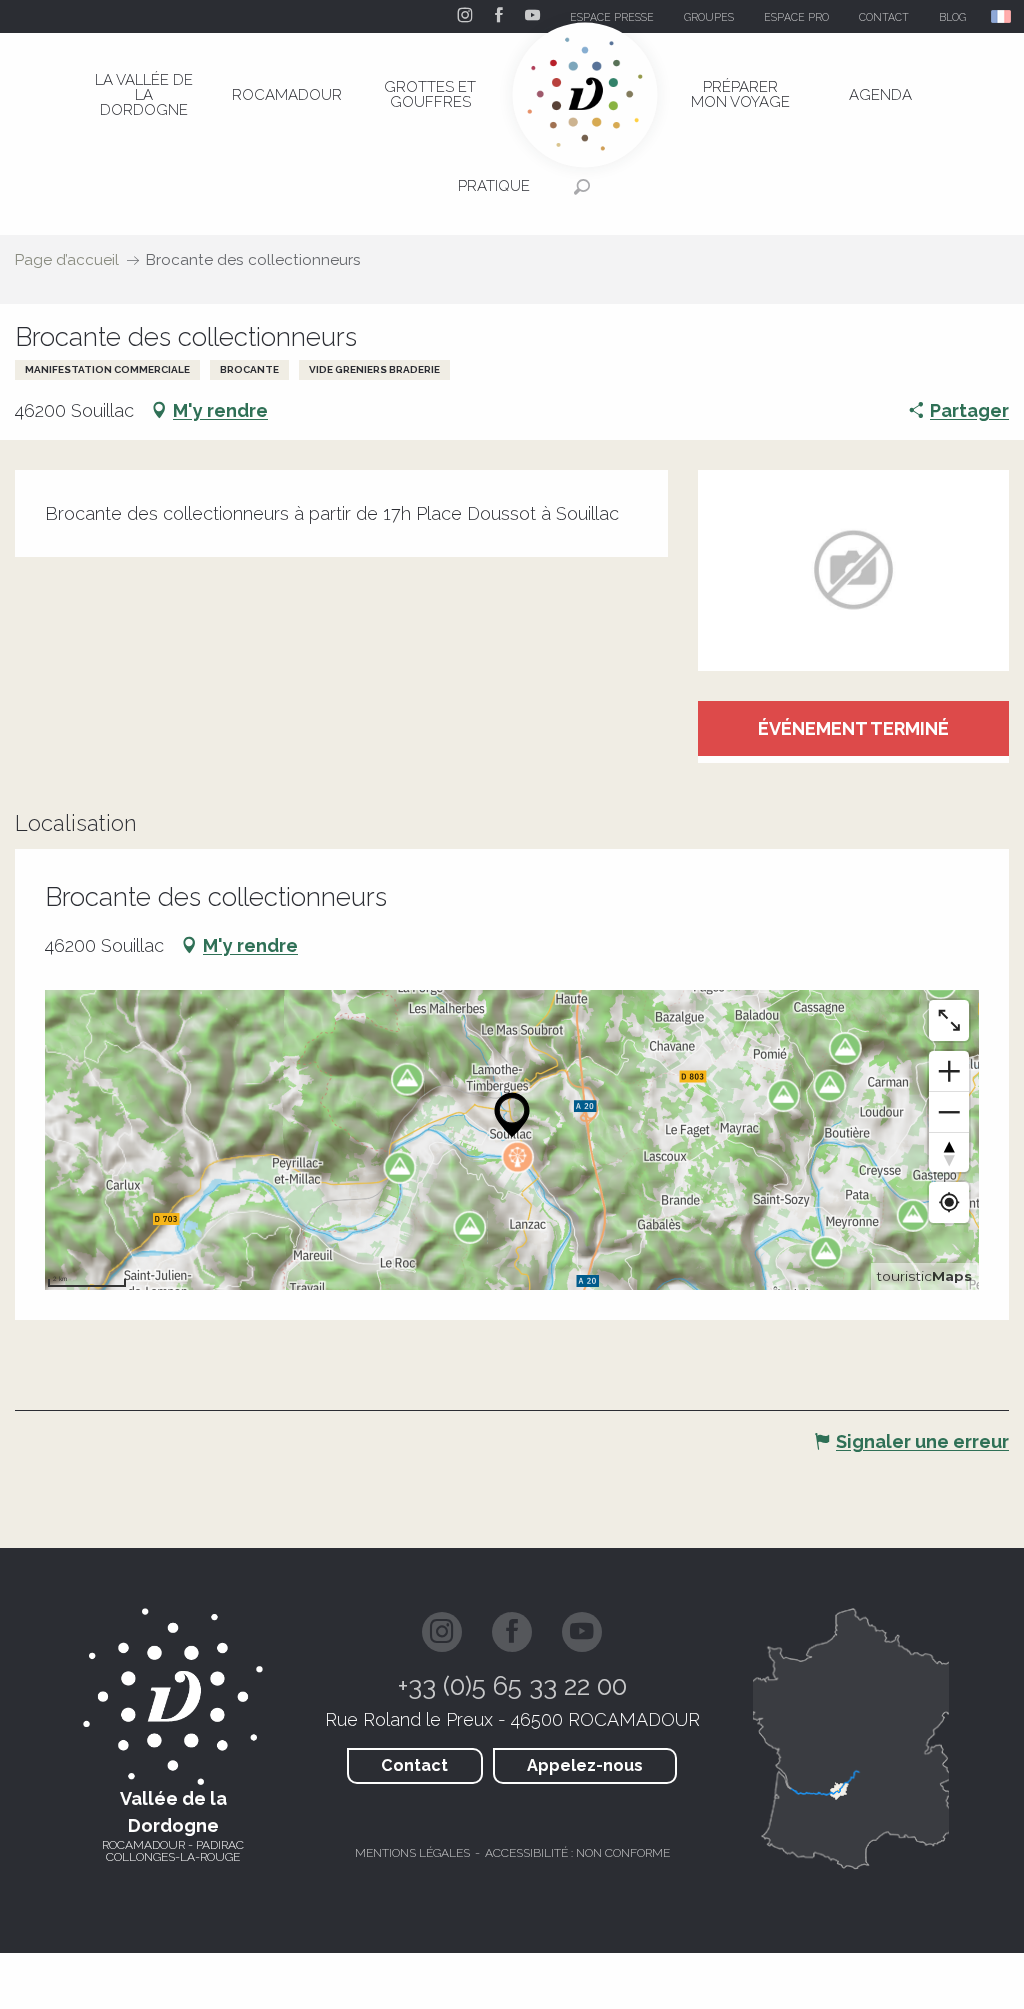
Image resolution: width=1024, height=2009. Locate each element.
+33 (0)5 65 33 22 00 (512, 1686)
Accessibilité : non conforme (577, 1853)
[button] (1002, 16)
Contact (414, 1765)
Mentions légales (412, 1853)
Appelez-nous (585, 1765)
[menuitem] (144, 95)
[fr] (1002, 16)
